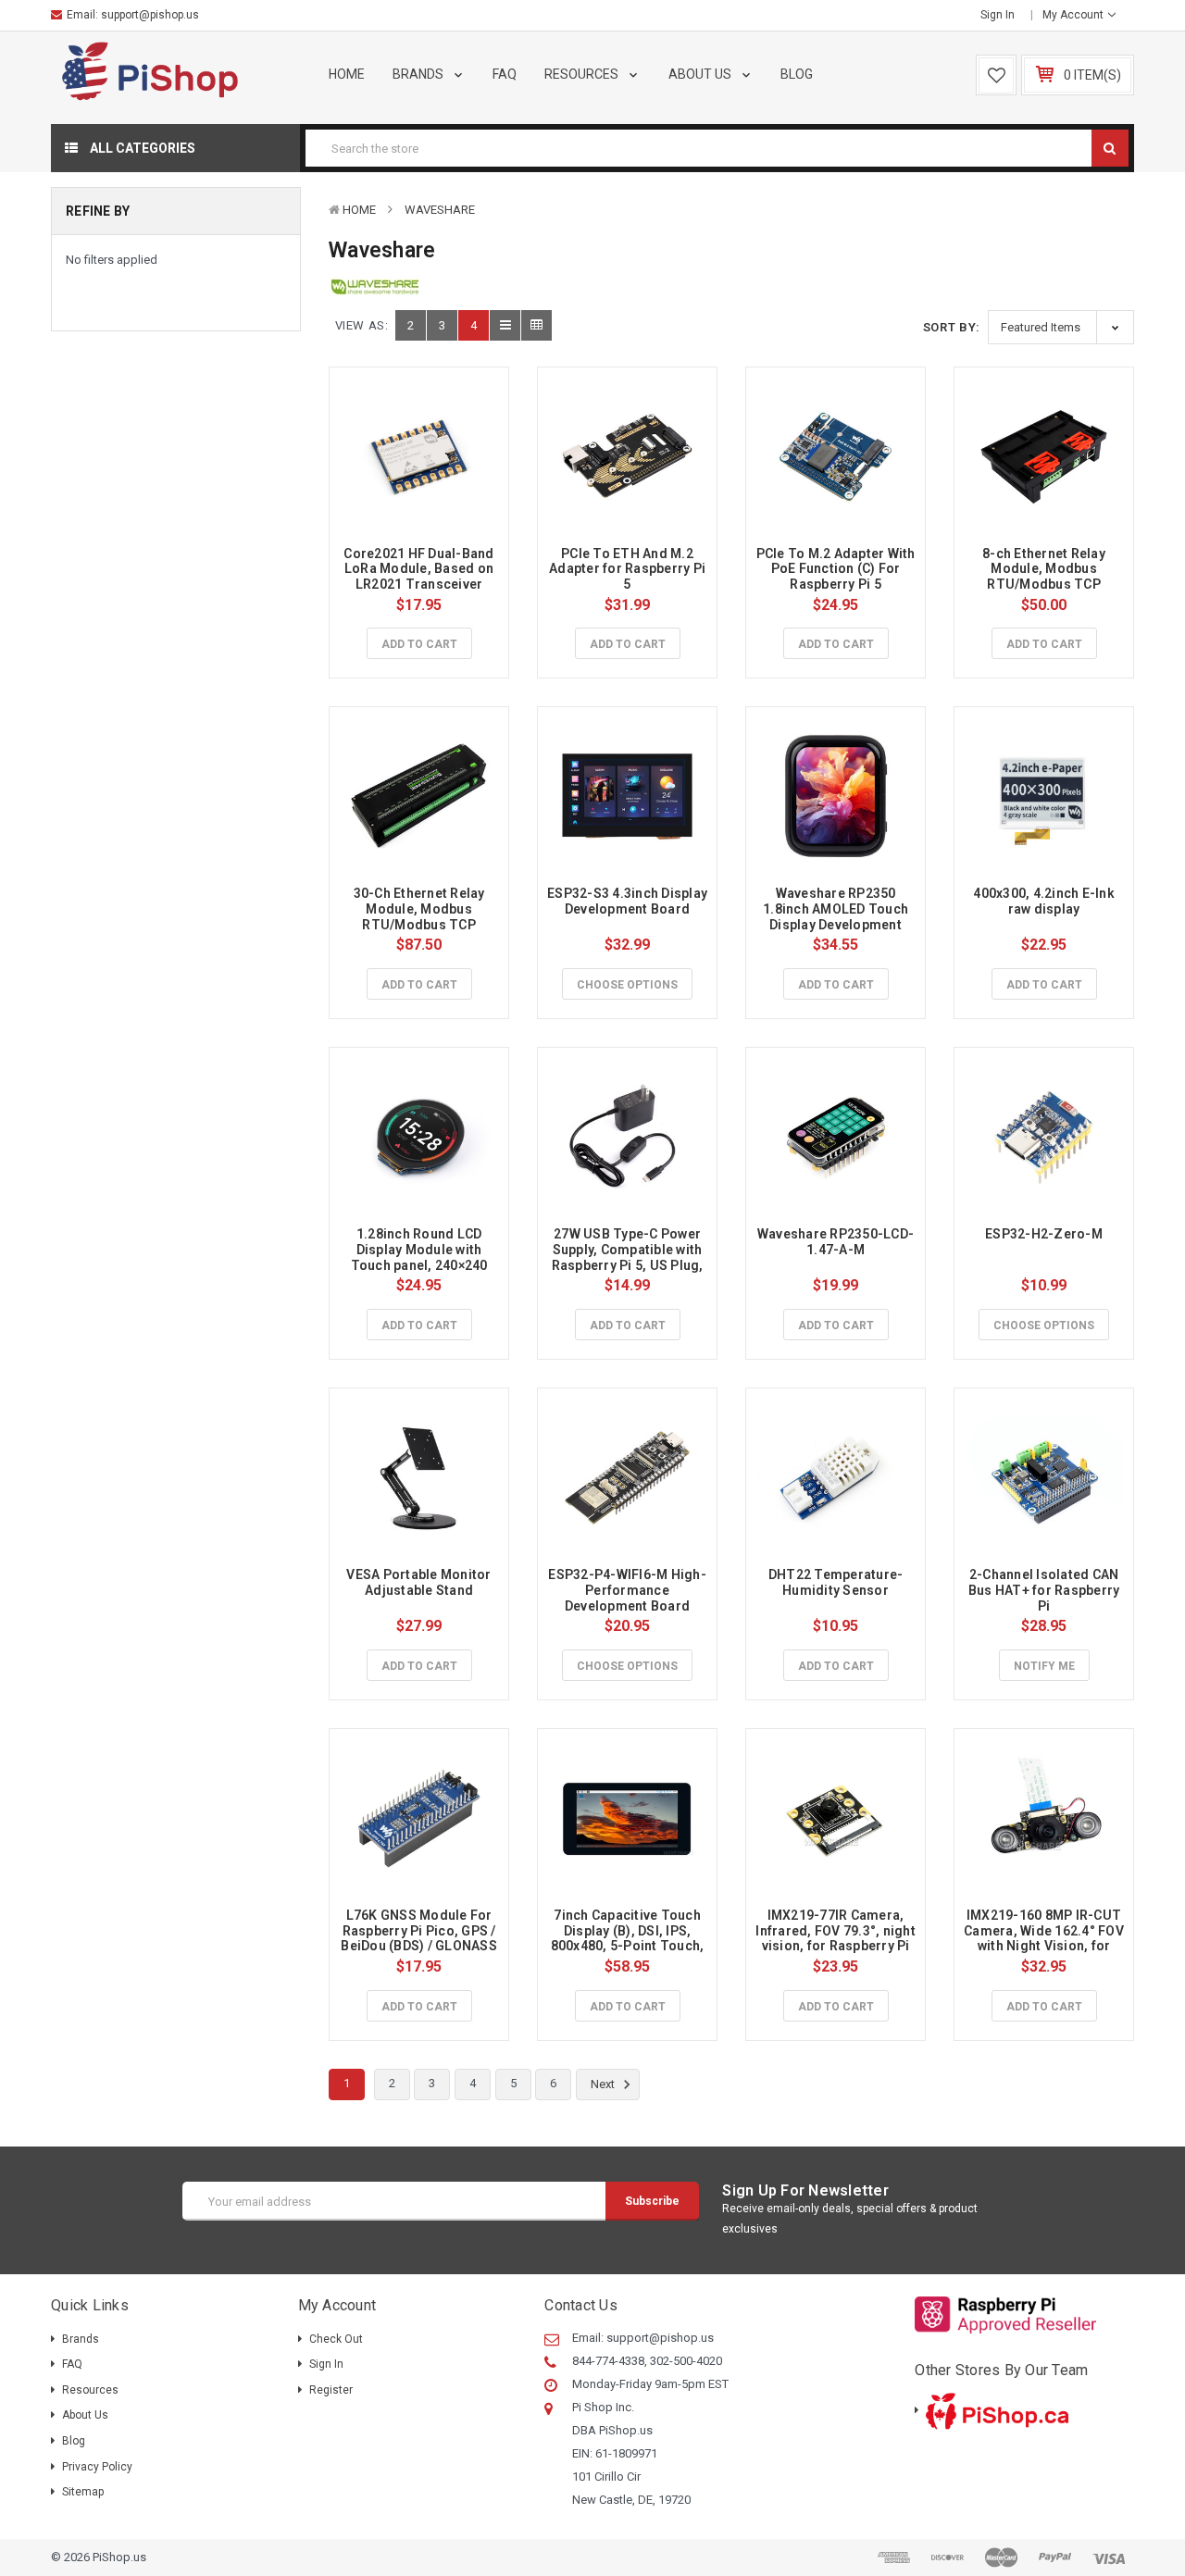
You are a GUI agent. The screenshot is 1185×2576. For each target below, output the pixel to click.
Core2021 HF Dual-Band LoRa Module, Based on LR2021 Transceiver (420, 569)
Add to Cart (419, 644)
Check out (336, 2339)
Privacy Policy (97, 2467)
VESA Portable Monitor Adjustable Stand (420, 1582)
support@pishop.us (150, 15)
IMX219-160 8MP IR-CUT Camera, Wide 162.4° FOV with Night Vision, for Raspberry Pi (1045, 1938)
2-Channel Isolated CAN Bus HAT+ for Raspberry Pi (1046, 1590)
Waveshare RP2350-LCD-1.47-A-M (836, 1242)
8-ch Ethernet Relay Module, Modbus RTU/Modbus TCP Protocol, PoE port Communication (1045, 585)
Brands (419, 74)
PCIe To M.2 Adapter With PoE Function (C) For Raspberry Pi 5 (837, 569)
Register (331, 2390)
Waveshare (440, 210)
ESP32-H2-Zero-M (1044, 1234)
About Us (701, 74)
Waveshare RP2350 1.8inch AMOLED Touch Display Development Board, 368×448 (837, 916)
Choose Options (627, 985)
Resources (583, 74)
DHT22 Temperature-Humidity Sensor (836, 1582)
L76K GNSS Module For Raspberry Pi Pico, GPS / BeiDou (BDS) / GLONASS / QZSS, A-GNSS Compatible (420, 1946)
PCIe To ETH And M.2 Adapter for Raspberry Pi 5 (629, 569)
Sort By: (952, 327)
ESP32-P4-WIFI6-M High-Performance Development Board (627, 1590)
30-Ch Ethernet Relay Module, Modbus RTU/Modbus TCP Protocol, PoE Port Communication (421, 924)
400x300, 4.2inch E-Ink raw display (1045, 901)
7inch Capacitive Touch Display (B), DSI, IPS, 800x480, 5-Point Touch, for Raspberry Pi (629, 1938)
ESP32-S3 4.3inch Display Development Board (629, 901)
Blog (797, 74)
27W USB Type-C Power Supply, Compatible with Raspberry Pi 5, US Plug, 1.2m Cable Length (629, 1257)
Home (347, 74)
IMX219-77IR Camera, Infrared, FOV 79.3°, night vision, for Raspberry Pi (837, 1931)
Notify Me (1044, 1666)
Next (604, 2084)
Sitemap (83, 2492)
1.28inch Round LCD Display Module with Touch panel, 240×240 (419, 1250)
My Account (1074, 15)
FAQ (505, 74)
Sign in (998, 15)
